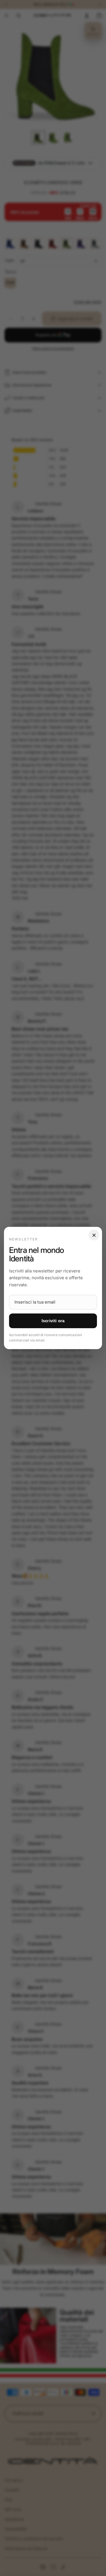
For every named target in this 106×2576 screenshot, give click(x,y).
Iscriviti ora (53, 1321)
